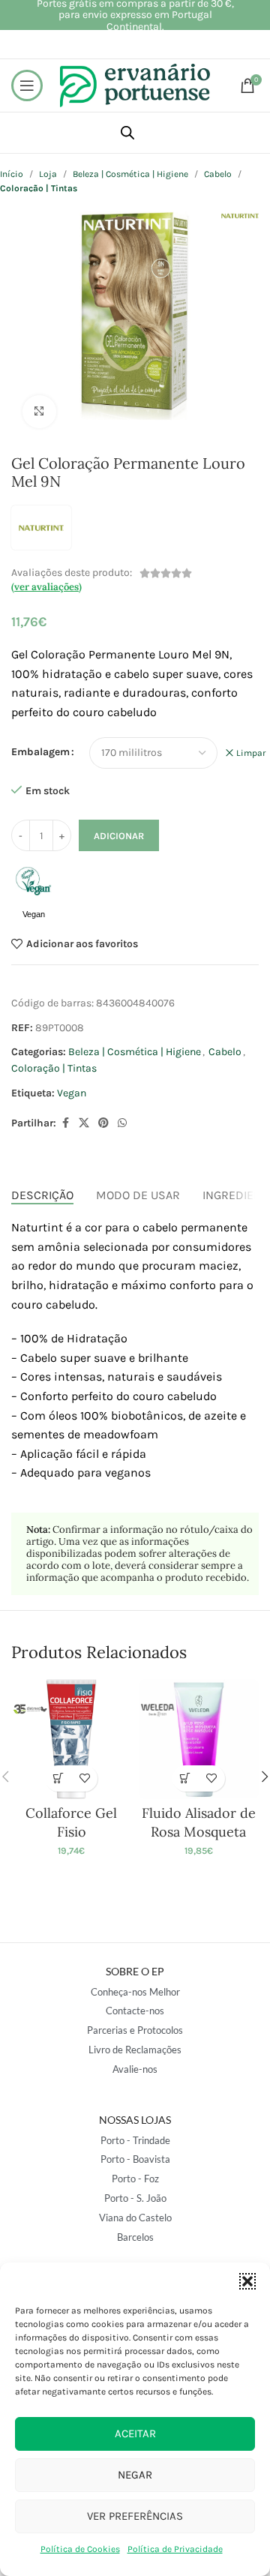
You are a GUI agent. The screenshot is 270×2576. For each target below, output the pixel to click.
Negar (135, 2475)
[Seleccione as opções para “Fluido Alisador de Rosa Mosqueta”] (186, 1778)
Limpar (251, 753)
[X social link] (84, 1123)
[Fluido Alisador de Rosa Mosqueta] (199, 1739)
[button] (247, 2281)
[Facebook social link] (65, 1123)
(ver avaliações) (46, 587)
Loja (48, 174)
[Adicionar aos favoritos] (84, 1778)
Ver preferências (135, 2516)
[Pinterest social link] (103, 1123)
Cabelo (218, 174)
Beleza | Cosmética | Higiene (130, 174)
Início (12, 174)
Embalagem (40, 752)
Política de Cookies (80, 2549)
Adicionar (119, 836)
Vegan (72, 1093)
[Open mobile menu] (27, 85)
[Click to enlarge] (39, 412)
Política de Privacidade (175, 2549)
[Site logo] (135, 84)
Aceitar (135, 2434)
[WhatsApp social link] (122, 1123)
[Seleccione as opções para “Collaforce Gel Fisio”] (58, 1778)
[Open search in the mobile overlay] (127, 133)
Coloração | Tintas (54, 1068)
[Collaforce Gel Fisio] (71, 1739)
